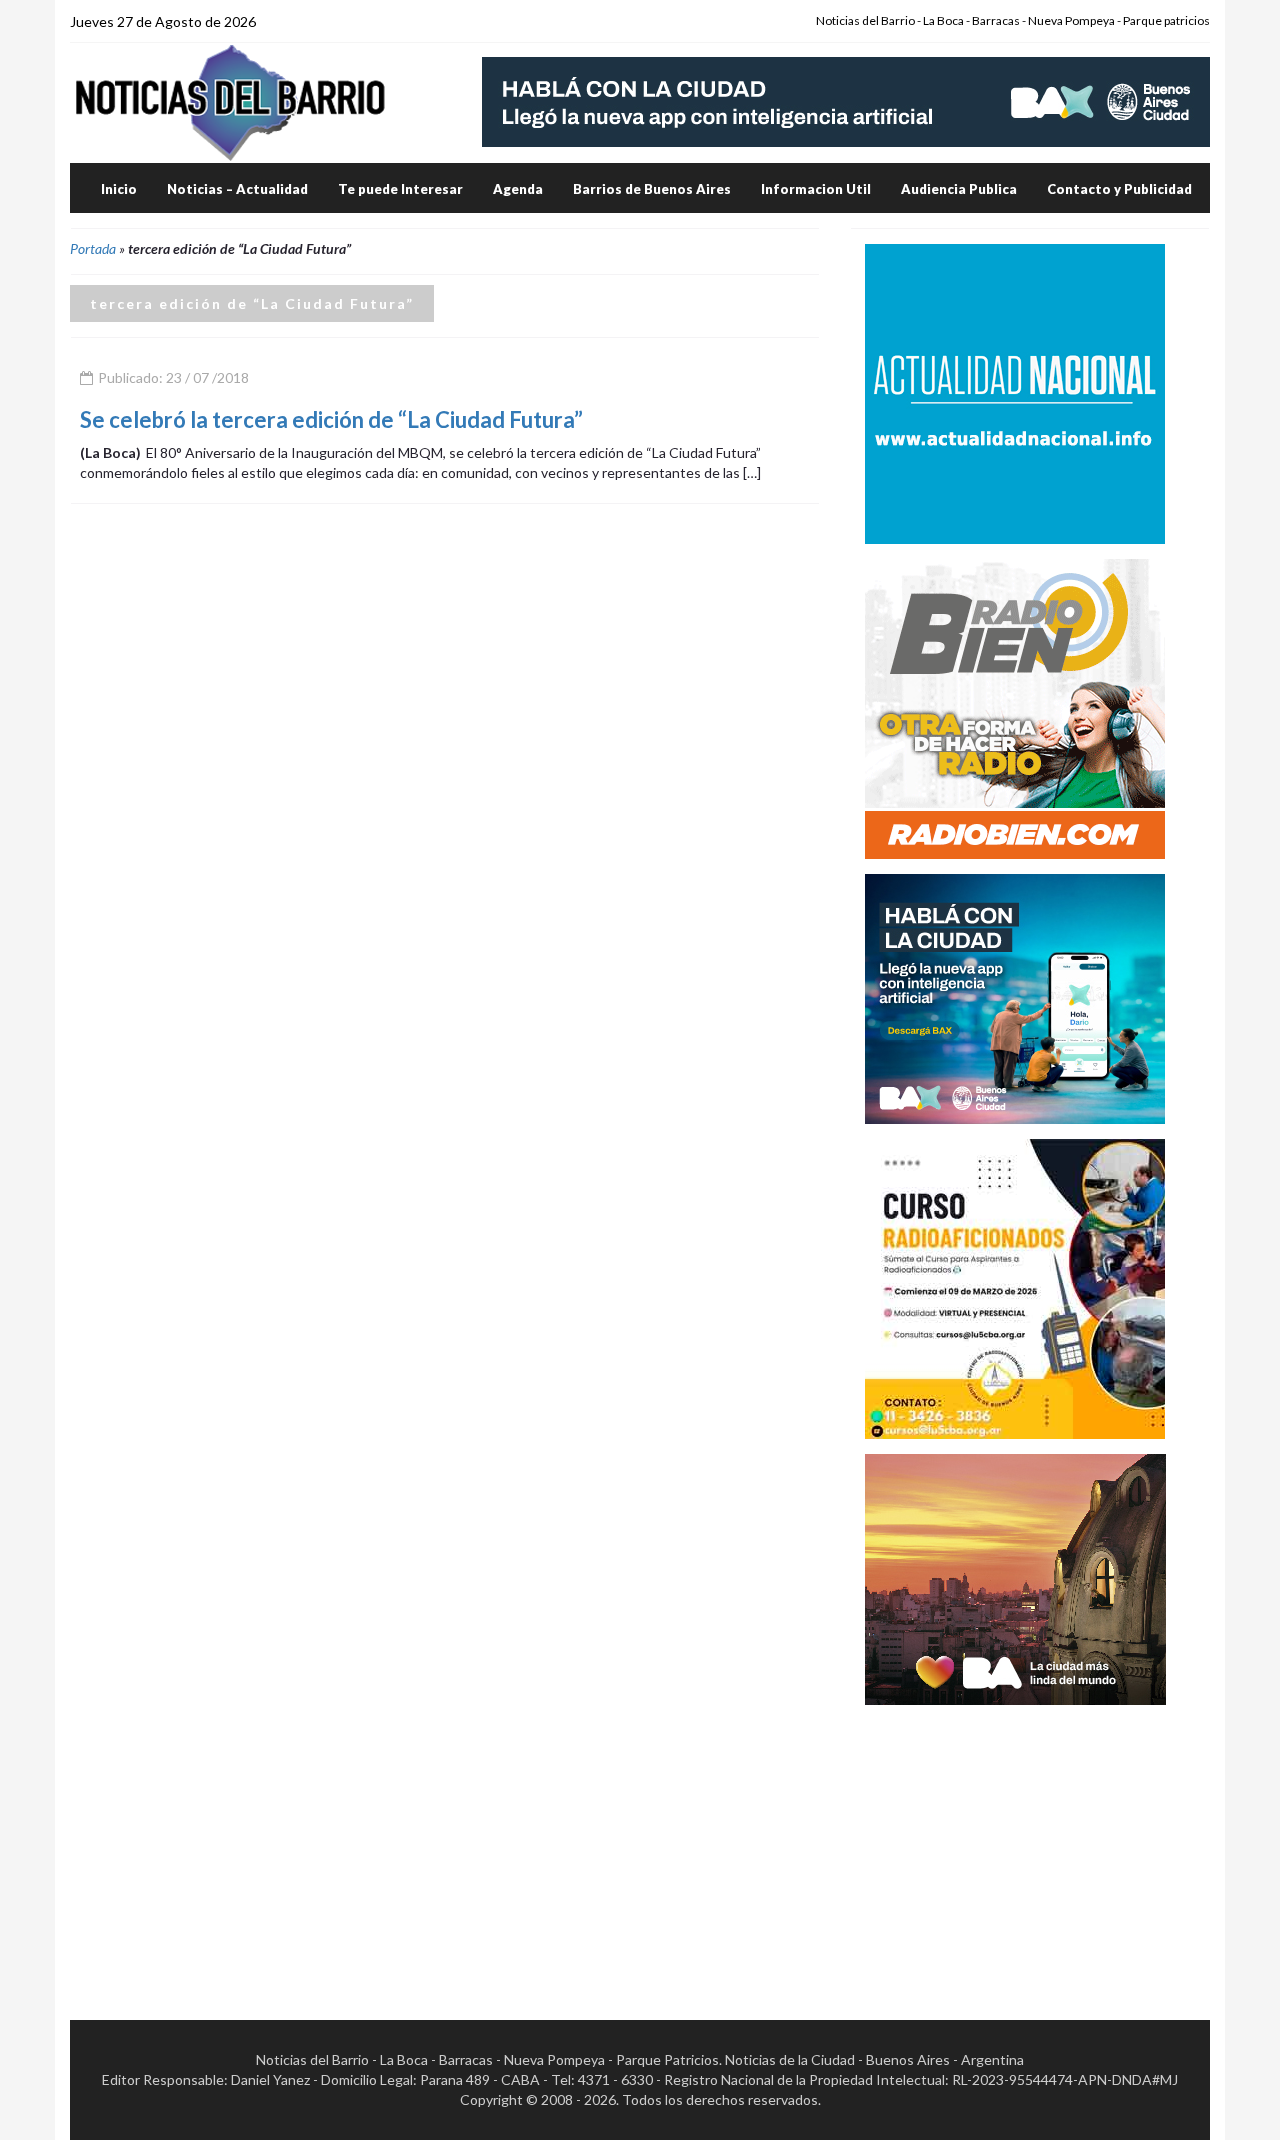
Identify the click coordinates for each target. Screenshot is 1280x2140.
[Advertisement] (1015, 1845)
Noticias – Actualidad (237, 189)
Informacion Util (816, 189)
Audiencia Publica (959, 189)
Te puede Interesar (400, 189)
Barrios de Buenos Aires (652, 189)
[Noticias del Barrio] (230, 101)
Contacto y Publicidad (1119, 189)
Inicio (119, 189)
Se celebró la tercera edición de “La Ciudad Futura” (331, 419)
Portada (93, 248)
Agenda (518, 189)
